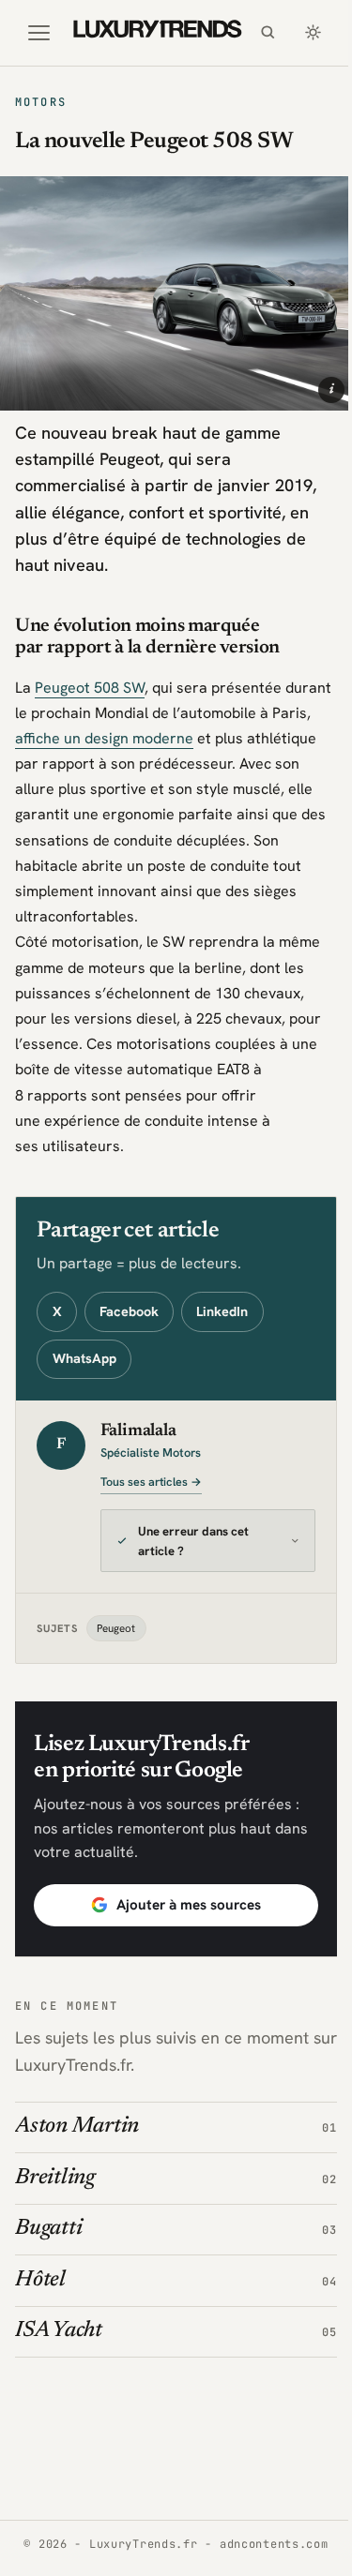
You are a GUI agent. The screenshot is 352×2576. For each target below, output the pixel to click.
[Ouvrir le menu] (38, 33)
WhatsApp (84, 1358)
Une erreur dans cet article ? (193, 1532)
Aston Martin (77, 2117)
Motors (41, 102)
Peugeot (116, 1618)
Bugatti (48, 2219)
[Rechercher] (268, 33)
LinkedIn (222, 1311)
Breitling (55, 2169)
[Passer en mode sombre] (313, 33)
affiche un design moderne (104, 738)
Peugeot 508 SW (90, 688)
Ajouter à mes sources (182, 1895)
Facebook (129, 1311)
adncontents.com (267, 2544)
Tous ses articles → (151, 1482)
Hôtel (40, 2271)
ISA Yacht (59, 2321)
